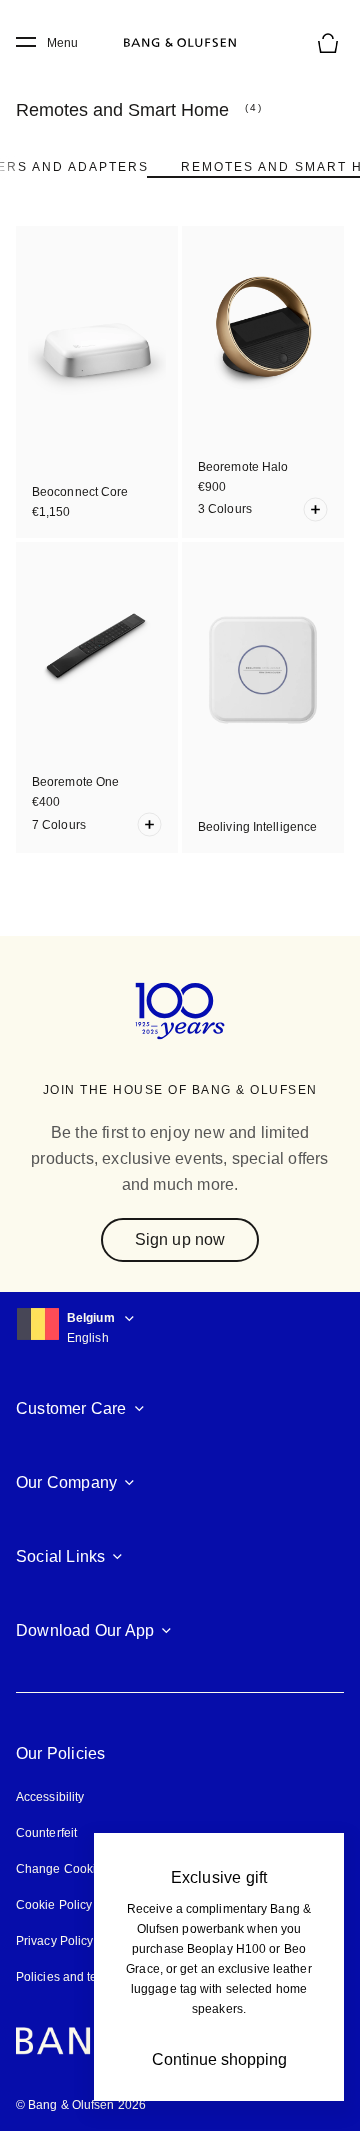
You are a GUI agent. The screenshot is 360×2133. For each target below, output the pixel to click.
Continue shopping (219, 2059)
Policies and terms (67, 1977)
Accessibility (50, 1797)
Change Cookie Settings (83, 1869)
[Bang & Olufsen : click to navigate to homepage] (180, 43)
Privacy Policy (54, 1941)
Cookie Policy (54, 1905)
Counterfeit (46, 1833)
